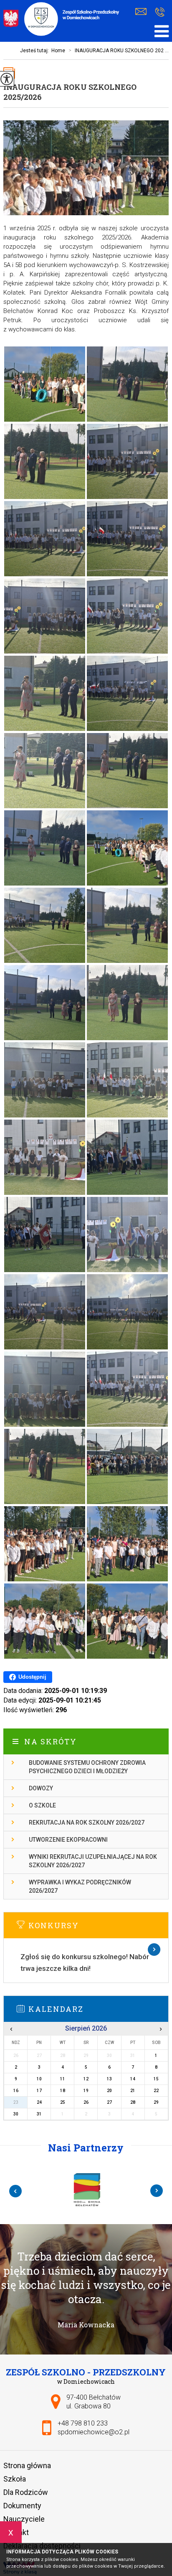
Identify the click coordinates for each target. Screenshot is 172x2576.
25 (63, 2102)
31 (39, 2114)
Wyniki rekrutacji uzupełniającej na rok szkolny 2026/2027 (93, 1861)
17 (39, 2091)
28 (133, 2102)
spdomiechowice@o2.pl (143, 13)
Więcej (86, 1950)
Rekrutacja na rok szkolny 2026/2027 (87, 1823)
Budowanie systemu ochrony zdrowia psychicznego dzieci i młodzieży (87, 1767)
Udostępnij (32, 1677)
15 (156, 2079)
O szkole (42, 1805)
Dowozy (41, 1788)
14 (133, 2079)
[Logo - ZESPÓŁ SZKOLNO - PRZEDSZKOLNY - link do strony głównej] (62, 20)
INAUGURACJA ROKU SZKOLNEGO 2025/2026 (70, 92)
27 (109, 2102)
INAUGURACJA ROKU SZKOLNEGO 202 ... (119, 51)
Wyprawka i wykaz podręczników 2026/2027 (80, 1886)
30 (16, 2114)
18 (63, 2091)
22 (156, 2091)
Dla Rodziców (26, 2492)
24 (39, 2102)
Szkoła (15, 2479)
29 (156, 2102)
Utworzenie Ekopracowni (68, 1840)
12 (86, 2079)
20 (109, 2091)
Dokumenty (22, 2506)
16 (16, 2091)
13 (109, 2079)
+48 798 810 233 (160, 13)
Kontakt (16, 2532)
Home (58, 51)
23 (16, 2102)
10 (39, 2079)
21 (133, 2091)
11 (63, 2079)
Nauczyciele (24, 2519)
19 (86, 2091)
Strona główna (27, 2465)
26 (86, 2102)
